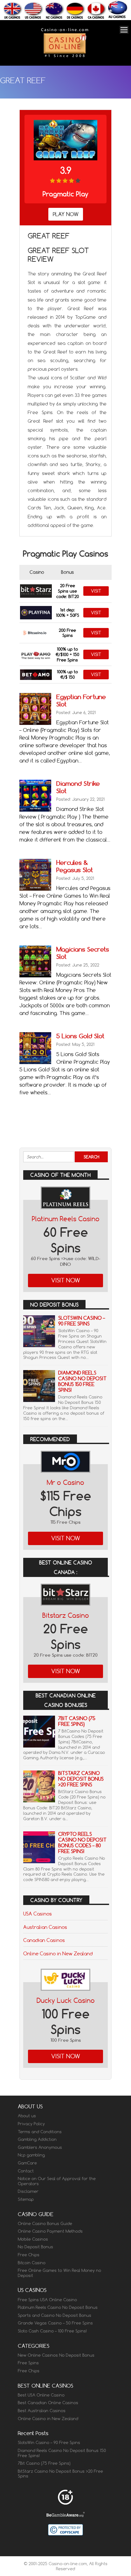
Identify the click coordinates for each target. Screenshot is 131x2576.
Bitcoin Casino (32, 2263)
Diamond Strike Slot (78, 787)
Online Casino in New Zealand (58, 1953)
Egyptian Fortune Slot (81, 700)
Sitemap (26, 2199)
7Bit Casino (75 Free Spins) (77, 1721)
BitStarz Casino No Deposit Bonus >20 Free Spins (81, 1779)
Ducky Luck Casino (66, 2000)
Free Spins (28, 2363)
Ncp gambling (31, 2155)
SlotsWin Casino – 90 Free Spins (82, 1321)
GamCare (27, 2163)
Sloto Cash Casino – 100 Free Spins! (52, 2331)
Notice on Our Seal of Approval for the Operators (57, 2181)
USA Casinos (38, 1914)
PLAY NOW (66, 214)
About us (27, 2116)
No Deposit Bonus (35, 2247)
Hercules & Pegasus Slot (75, 866)
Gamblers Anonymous (40, 2147)
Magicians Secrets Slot (83, 953)
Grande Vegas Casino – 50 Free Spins (55, 2323)
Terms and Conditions (40, 2132)
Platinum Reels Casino (66, 1219)
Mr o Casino (65, 1482)
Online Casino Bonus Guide (45, 2223)
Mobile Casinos (33, 2239)
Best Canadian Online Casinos (48, 2403)
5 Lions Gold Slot (80, 1036)
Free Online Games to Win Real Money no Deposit (59, 2273)
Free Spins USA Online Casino (47, 2300)
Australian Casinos (45, 1927)
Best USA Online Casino (41, 2395)
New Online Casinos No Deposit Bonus (56, 2355)
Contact (26, 2171)
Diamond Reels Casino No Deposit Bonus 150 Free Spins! (82, 1381)
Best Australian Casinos (42, 2411)
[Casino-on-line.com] (65, 57)
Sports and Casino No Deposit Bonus (55, 2315)
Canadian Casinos (44, 1940)
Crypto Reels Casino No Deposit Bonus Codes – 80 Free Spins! (82, 1843)
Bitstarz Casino (66, 1615)
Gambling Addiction (37, 2139)
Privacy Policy (31, 2124)
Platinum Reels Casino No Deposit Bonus (58, 2307)
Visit (96, 591)
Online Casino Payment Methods (50, 2231)
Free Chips (29, 2255)
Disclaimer (28, 2191)
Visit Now (66, 1280)
